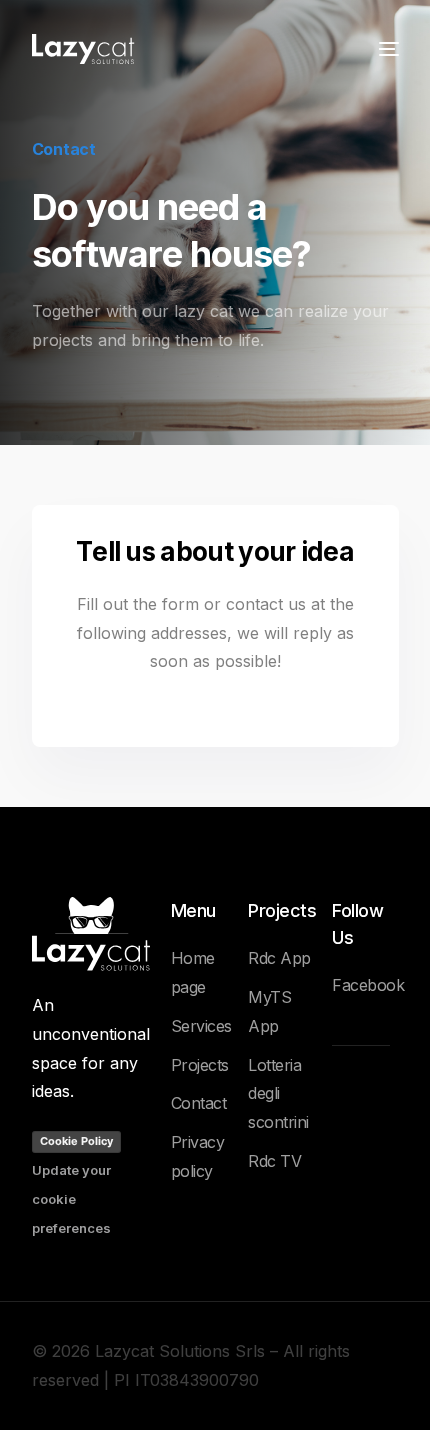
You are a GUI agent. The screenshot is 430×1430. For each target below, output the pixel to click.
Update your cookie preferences (71, 1199)
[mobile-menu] (387, 49)
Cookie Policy (76, 1141)
